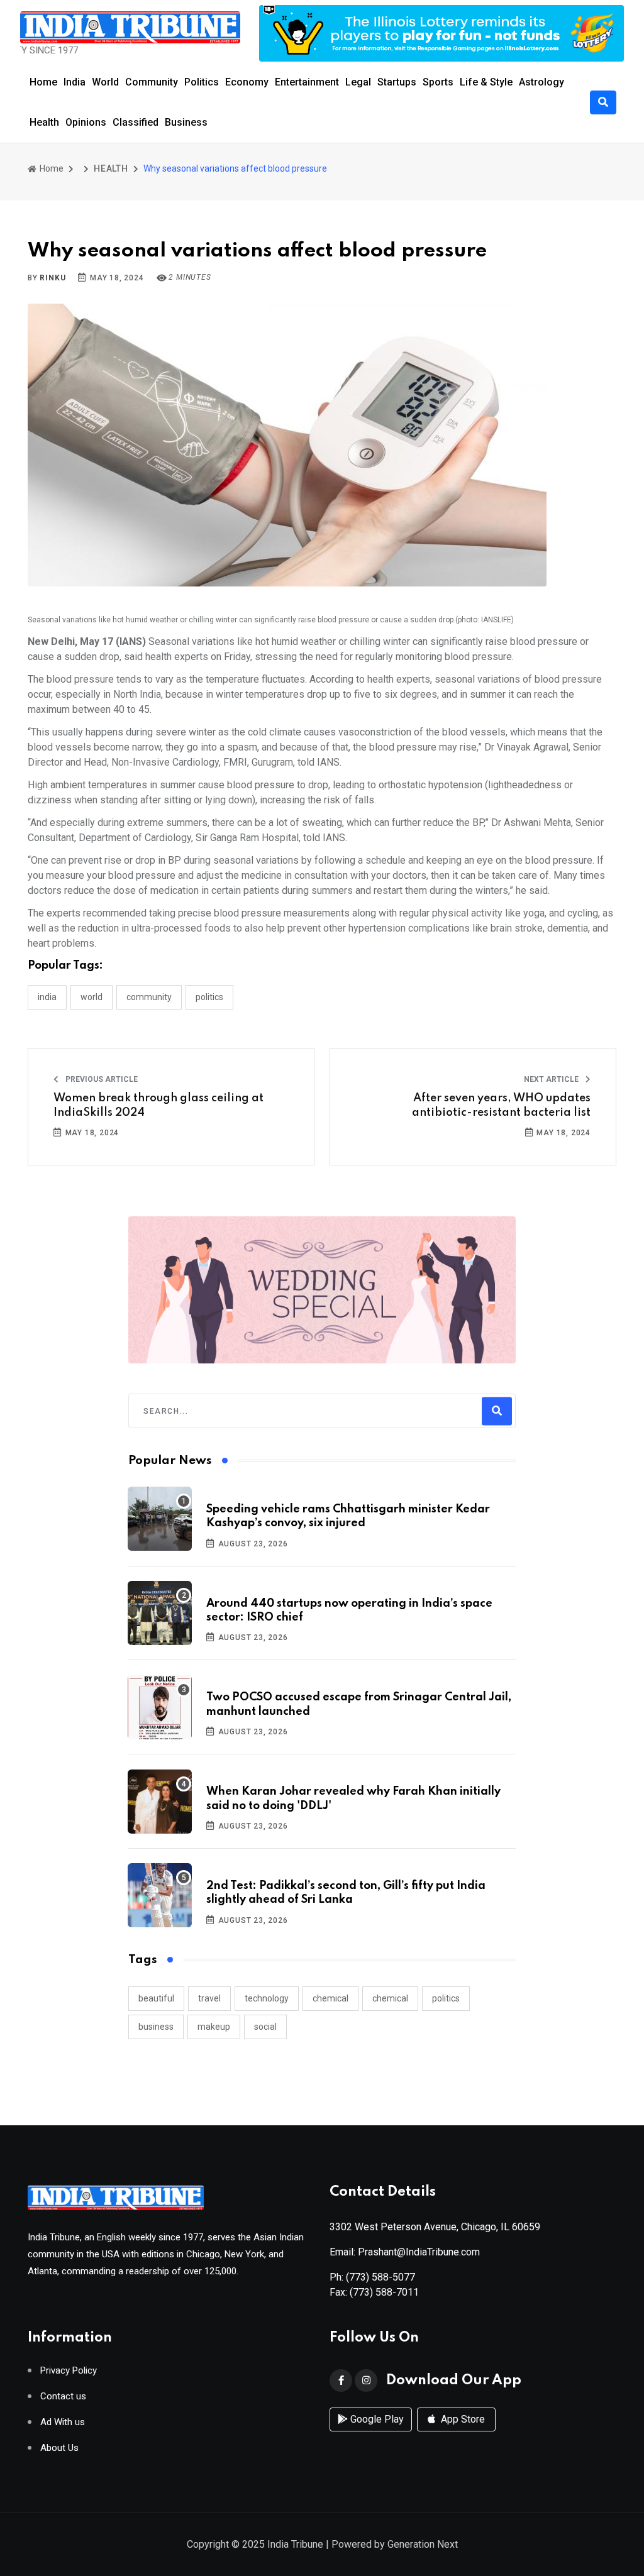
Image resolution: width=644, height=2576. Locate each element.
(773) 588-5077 (380, 2277)
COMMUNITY (149, 997)
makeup (214, 2027)
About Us (59, 2448)
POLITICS (209, 997)
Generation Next (423, 2544)
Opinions (86, 122)
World (105, 82)
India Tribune (295, 2544)
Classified (136, 122)
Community (152, 82)
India (75, 82)
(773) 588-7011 (384, 2292)
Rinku (53, 278)
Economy (247, 82)
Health (44, 122)
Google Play (376, 2419)
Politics (202, 82)
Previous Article (101, 1079)
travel (209, 1998)
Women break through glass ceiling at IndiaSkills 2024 (158, 1105)
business (156, 2027)
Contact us (63, 2397)
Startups (397, 82)
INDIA (47, 997)
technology (267, 1998)
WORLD (92, 997)
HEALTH (111, 168)
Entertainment (307, 82)
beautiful (156, 1998)
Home (43, 82)
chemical (330, 1998)
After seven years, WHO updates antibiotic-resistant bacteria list (501, 1105)
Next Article (552, 1079)
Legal (358, 82)
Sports (438, 82)
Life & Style (486, 82)
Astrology (541, 82)
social (265, 2027)
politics (446, 1998)
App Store (462, 2419)
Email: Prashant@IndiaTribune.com (405, 2252)
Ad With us (63, 2422)
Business (186, 122)
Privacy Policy (69, 2371)
